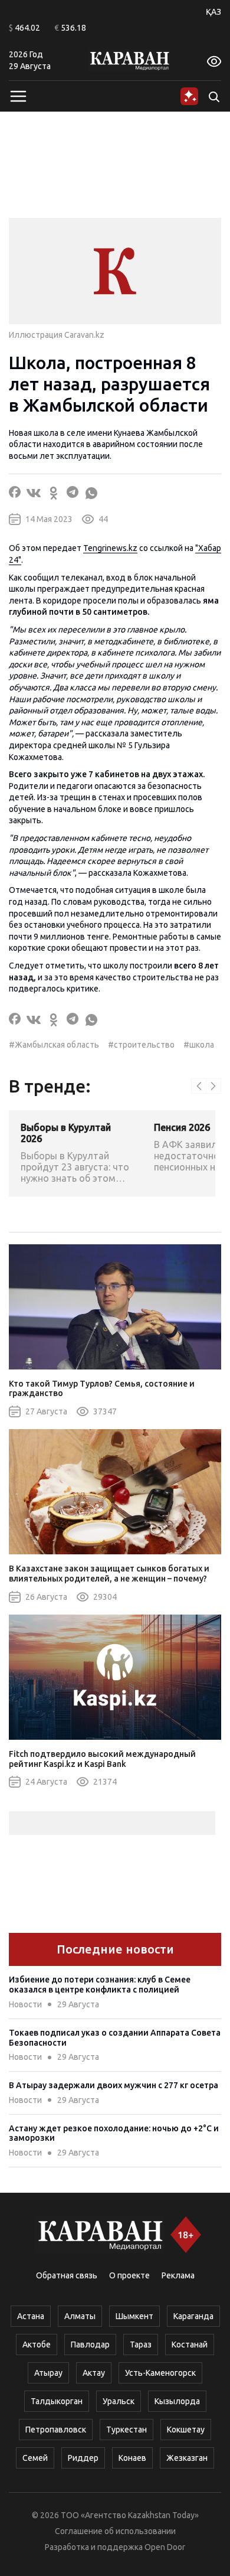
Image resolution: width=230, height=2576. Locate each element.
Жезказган (187, 2458)
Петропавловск (56, 2430)
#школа (199, 1045)
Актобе (37, 2345)
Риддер (83, 2458)
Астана (31, 2316)
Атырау (48, 2373)
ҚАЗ (213, 12)
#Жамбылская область (54, 1045)
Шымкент (134, 2316)
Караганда (193, 2316)
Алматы (80, 2316)
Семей (35, 2458)
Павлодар (90, 2345)
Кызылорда (177, 2401)
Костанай (190, 2345)
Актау (94, 2373)
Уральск (119, 2401)
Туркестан (126, 2430)
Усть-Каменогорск (160, 2373)
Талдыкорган (57, 2401)
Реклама (178, 2275)
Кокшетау (186, 2430)
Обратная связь (67, 2275)
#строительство (141, 1045)
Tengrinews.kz (110, 548)
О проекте (129, 2275)
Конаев (132, 2458)
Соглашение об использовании (115, 2531)
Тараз (141, 2345)
